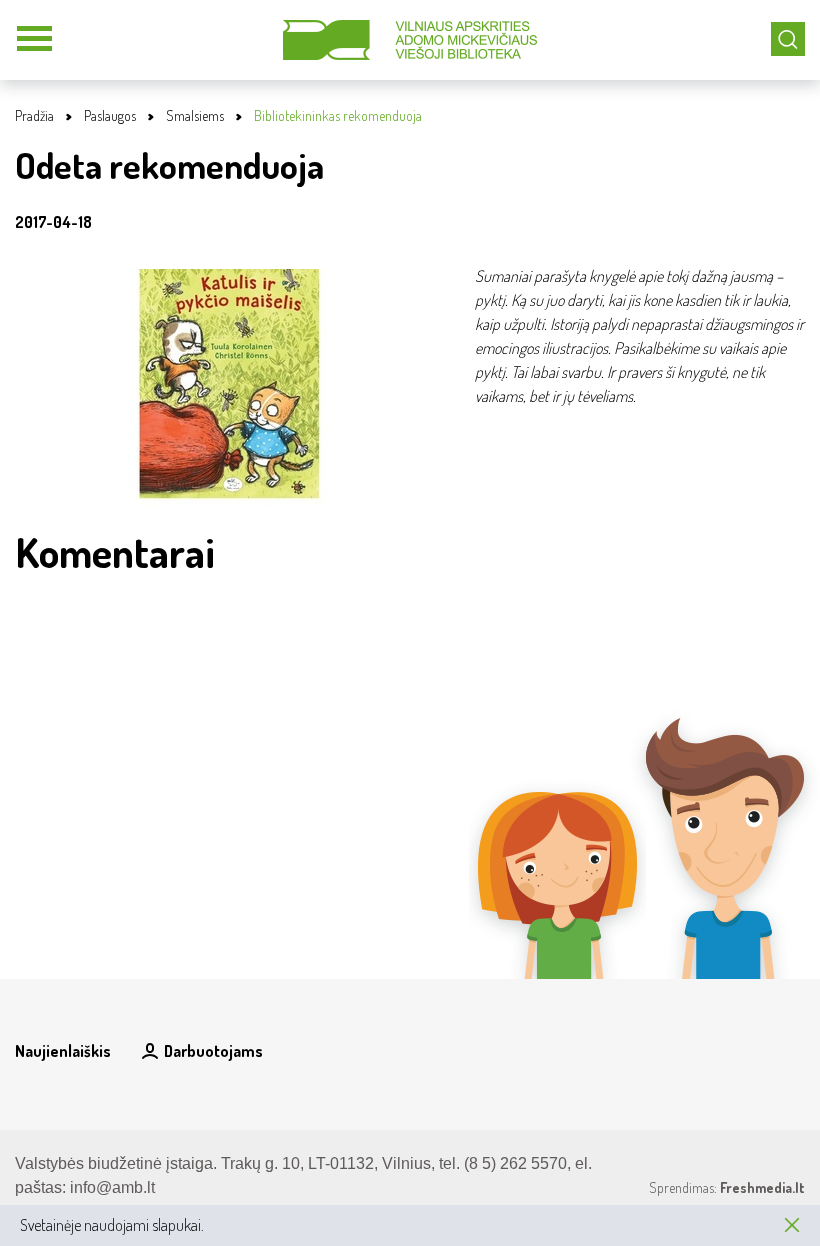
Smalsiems (195, 115)
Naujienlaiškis (63, 1051)
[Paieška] (788, 39)
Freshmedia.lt (762, 1187)
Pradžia (34, 115)
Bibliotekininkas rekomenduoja (338, 115)
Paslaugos (110, 115)
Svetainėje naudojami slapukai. (112, 1225)
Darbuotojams (213, 1051)
